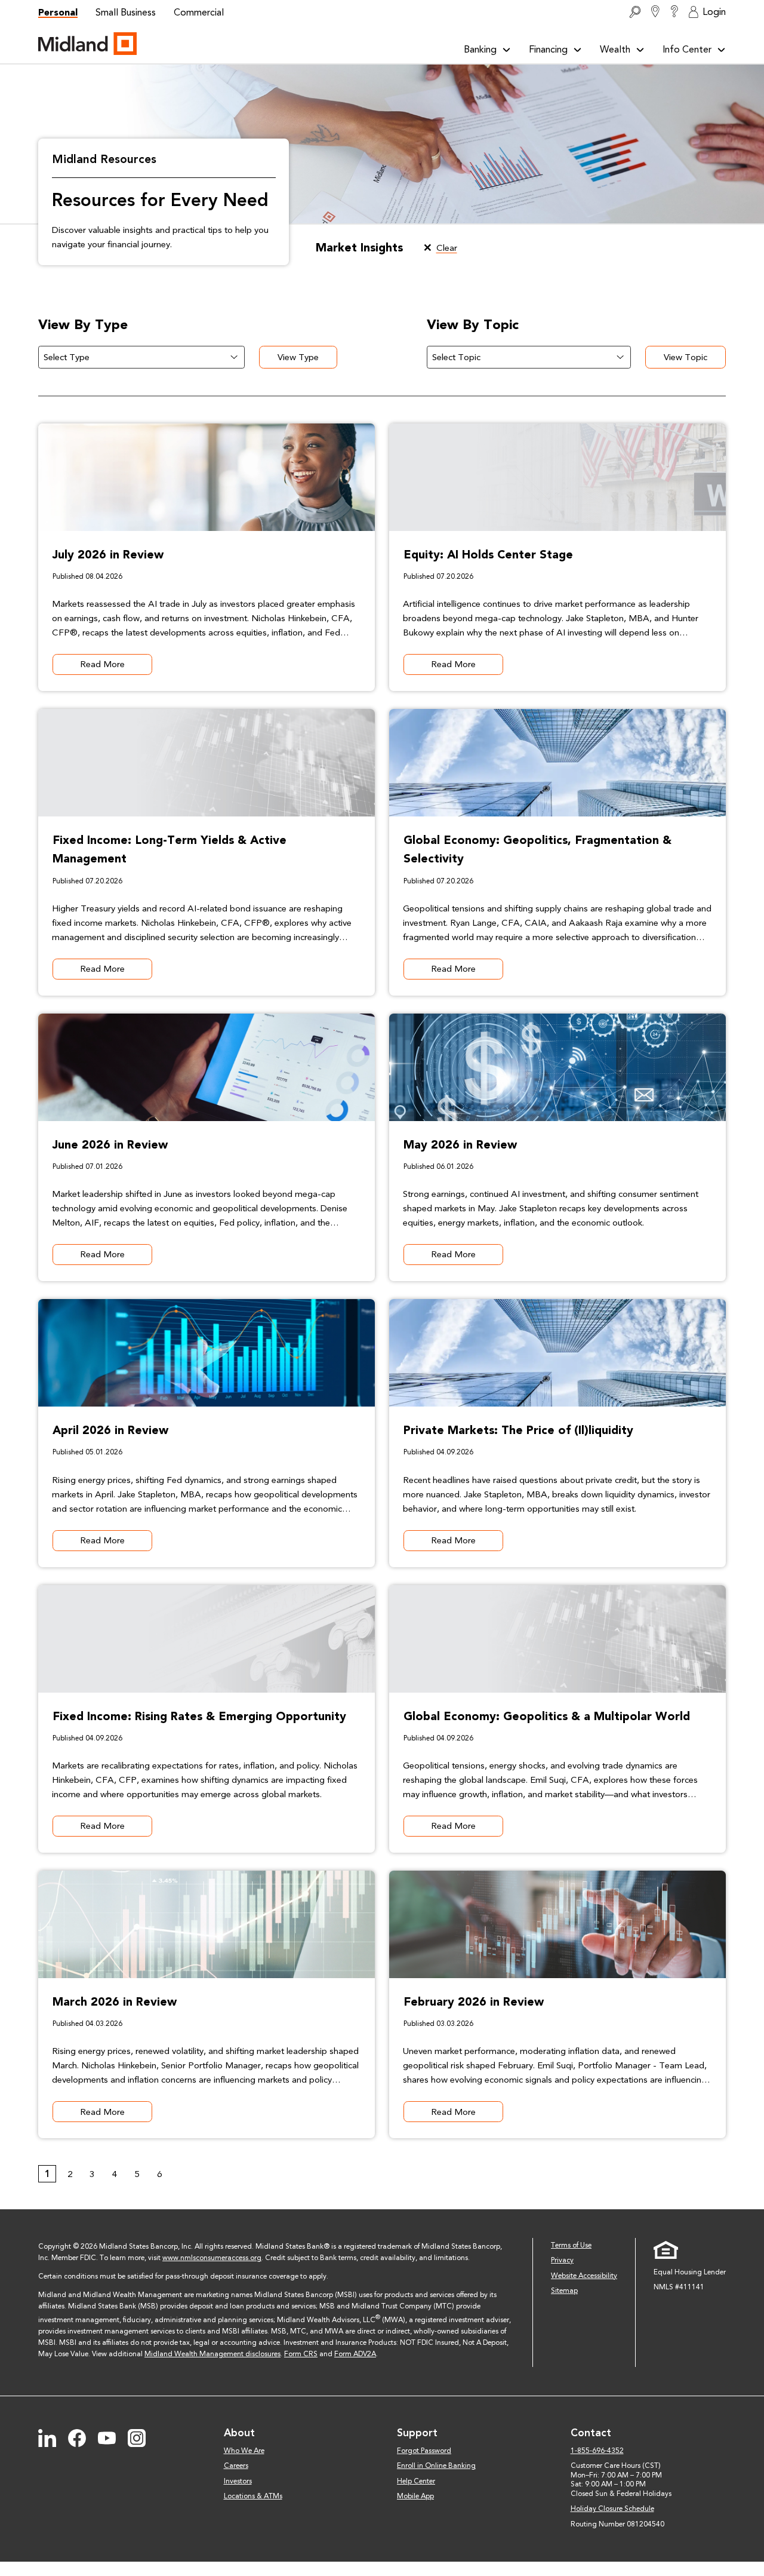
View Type (298, 357)
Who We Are (244, 2451)
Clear (447, 248)
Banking (480, 49)
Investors (238, 2481)
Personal (58, 12)
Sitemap (564, 2291)
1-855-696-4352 (597, 2451)
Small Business (126, 12)
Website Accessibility (584, 2276)
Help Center (416, 2481)
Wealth (615, 49)
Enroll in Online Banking (436, 2466)
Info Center (687, 49)
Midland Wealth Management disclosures (212, 2354)
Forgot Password (424, 2451)
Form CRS (301, 2354)
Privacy (562, 2260)
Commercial (199, 12)
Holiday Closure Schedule (612, 2509)
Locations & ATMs (253, 2496)
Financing (548, 49)
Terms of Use (571, 2245)
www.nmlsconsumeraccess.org (212, 2258)
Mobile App (415, 2496)
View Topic (686, 357)
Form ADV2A (355, 2354)
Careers (236, 2466)
